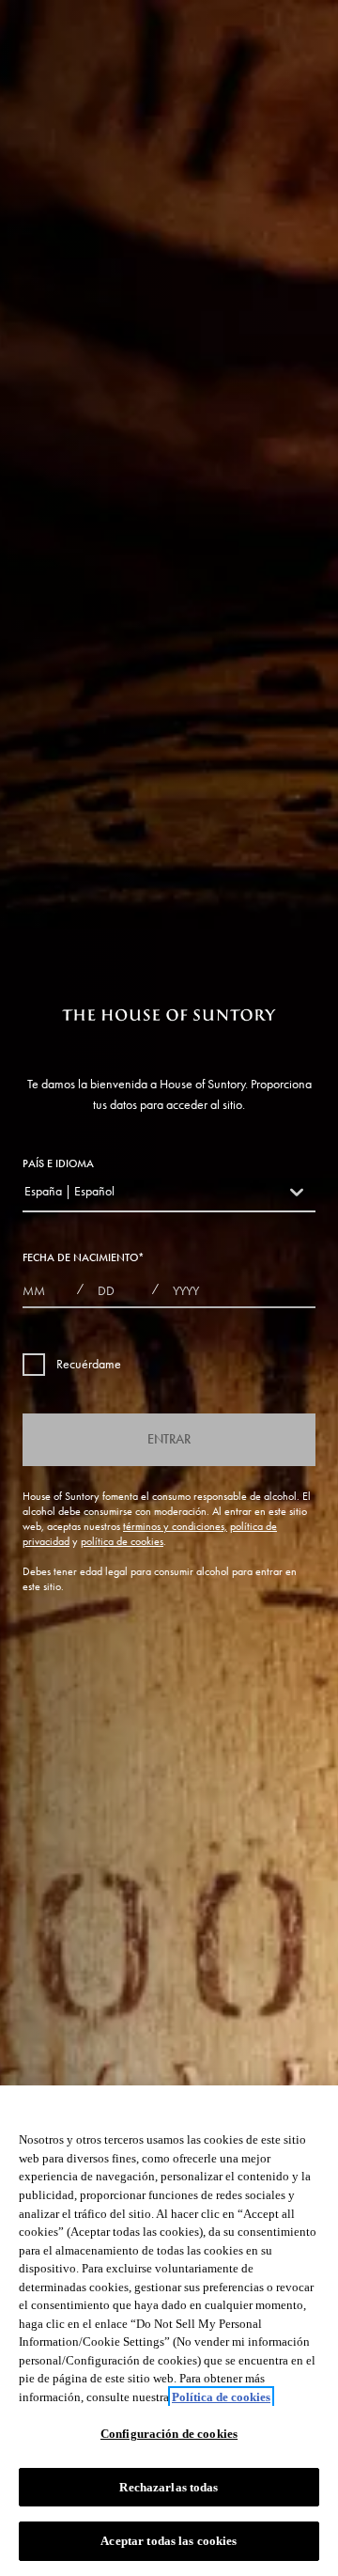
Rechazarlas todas (169, 2487)
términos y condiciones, (175, 1526)
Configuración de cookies (169, 2434)
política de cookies (122, 1541)
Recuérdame (89, 1364)
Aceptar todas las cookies (169, 2541)
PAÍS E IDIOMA (58, 1163)
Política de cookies (221, 2397)
